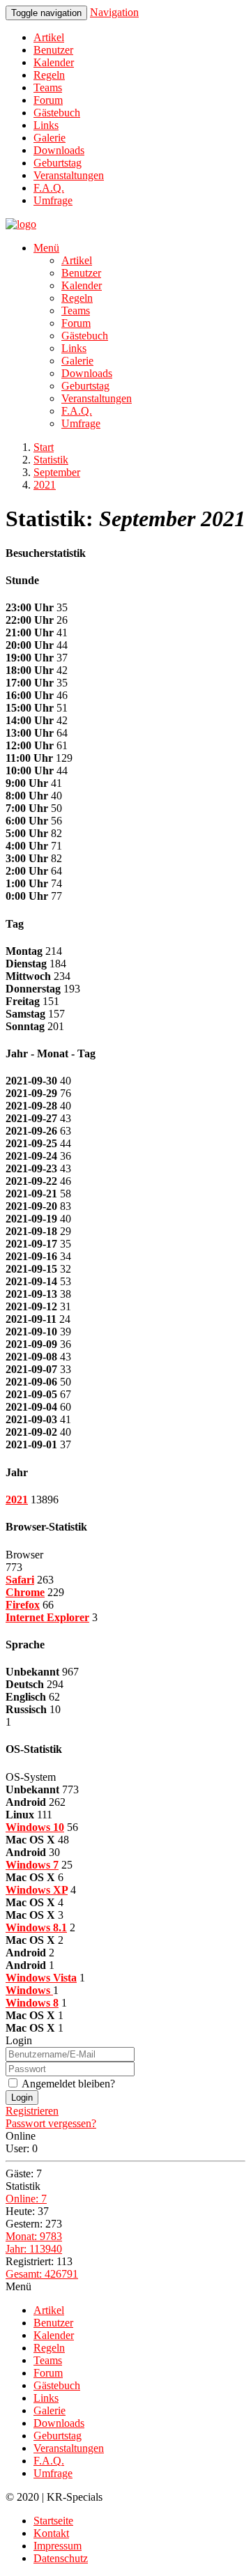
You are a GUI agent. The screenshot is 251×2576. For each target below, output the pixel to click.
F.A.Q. (49, 188)
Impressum (58, 2546)
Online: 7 (26, 2199)
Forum (48, 100)
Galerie (50, 138)
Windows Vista (41, 1978)
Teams (48, 87)
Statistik (51, 460)
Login (22, 2098)
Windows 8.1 (36, 1927)
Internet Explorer (47, 1617)
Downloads (59, 150)
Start (44, 447)
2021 (45, 485)
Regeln (49, 75)
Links (46, 125)
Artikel (49, 37)
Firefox (23, 1605)
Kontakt (51, 2533)
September (57, 472)
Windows (29, 1990)
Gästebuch (57, 113)
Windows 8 (32, 2003)
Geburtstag (58, 163)
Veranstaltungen (69, 175)
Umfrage (53, 200)
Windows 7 (32, 1865)
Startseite (53, 2521)
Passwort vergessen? (51, 2123)
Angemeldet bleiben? (67, 2084)
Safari (20, 1580)
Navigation (114, 12)
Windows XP (37, 1890)
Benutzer (53, 50)
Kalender (54, 62)
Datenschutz (61, 2558)
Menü (46, 248)
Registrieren (32, 2111)
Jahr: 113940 (34, 2249)
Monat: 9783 (34, 2236)
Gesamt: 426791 (42, 2274)
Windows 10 (35, 1827)
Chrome (25, 1592)
